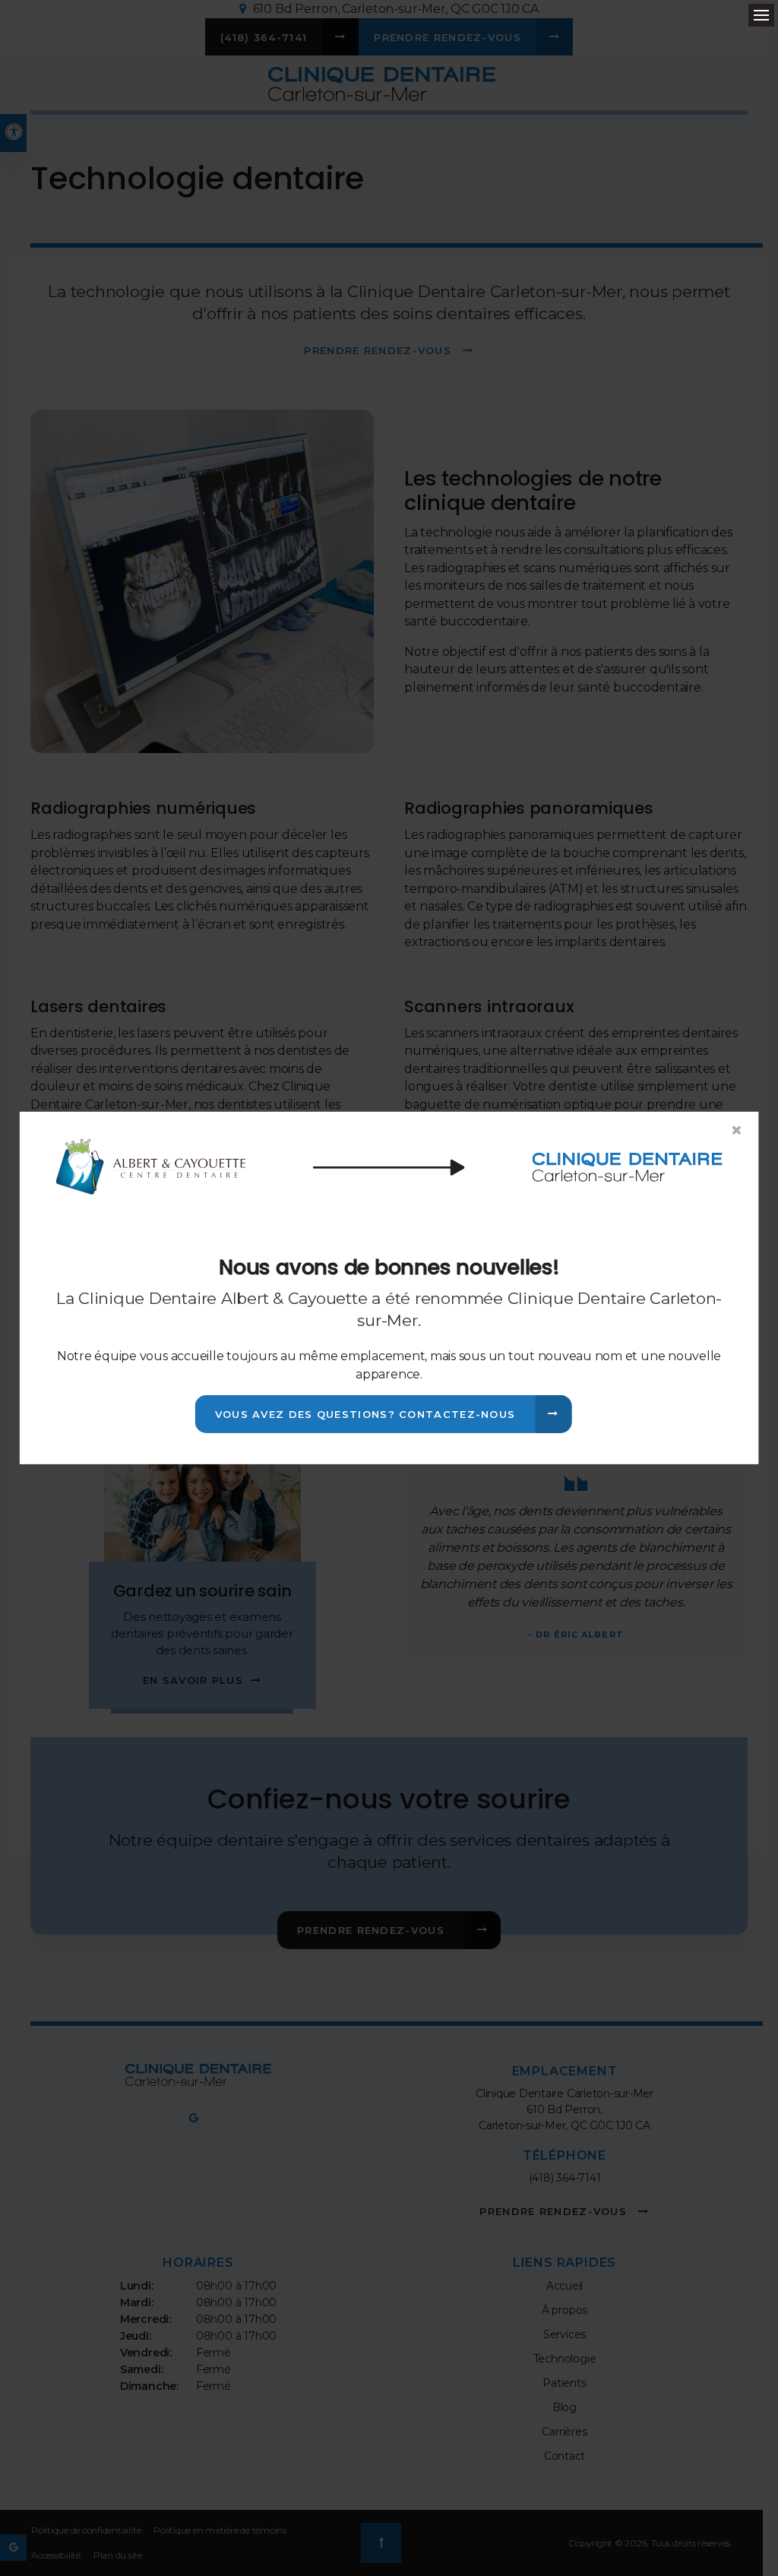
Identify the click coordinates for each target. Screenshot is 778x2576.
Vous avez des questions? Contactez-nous (365, 1414)
